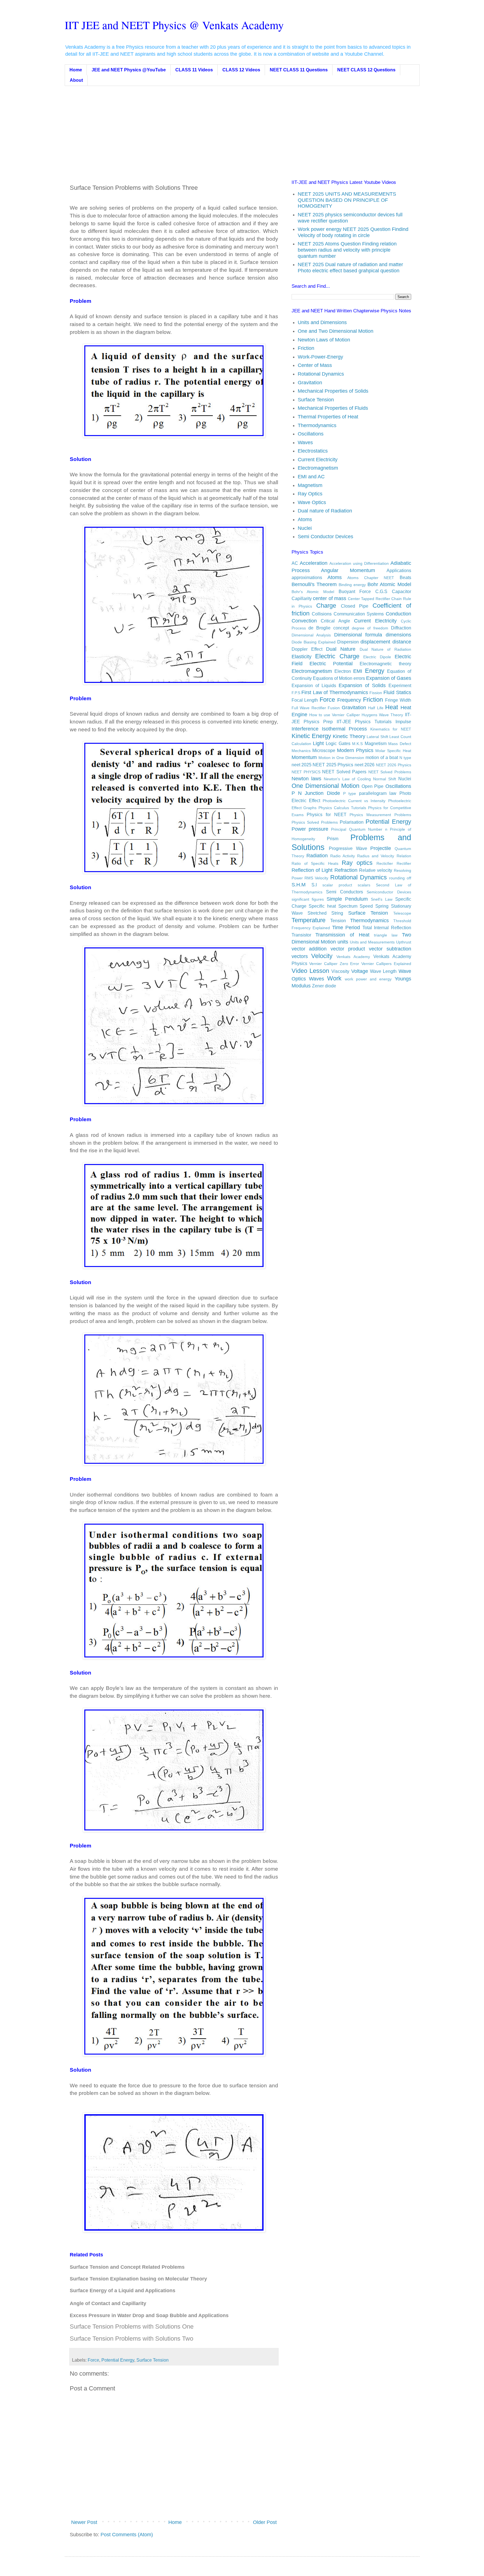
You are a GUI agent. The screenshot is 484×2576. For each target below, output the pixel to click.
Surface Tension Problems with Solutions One (132, 2326)
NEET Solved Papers (344, 772)
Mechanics (301, 751)
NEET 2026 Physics (394, 765)
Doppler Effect (307, 649)
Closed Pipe (355, 606)
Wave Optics (312, 502)
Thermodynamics (317, 425)
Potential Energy (118, 2360)
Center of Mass (315, 365)
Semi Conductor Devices (325, 537)
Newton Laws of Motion (324, 340)
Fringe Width (398, 700)
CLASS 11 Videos (194, 70)
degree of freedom (370, 628)
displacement (375, 642)
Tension (338, 921)
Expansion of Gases (389, 678)
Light (318, 743)
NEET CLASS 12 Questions (366, 70)
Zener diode (324, 986)
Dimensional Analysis (311, 635)
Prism (333, 839)
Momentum (304, 757)
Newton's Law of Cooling (347, 779)
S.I (314, 885)
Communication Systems (359, 614)
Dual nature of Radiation (325, 511)
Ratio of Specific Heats (315, 863)
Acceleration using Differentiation (359, 563)
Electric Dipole (377, 657)
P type (350, 793)
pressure (318, 829)
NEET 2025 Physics (333, 765)
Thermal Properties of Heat (328, 417)
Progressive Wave (348, 848)
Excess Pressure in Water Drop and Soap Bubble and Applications (149, 2315)
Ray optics (357, 863)
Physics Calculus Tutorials (342, 808)
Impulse (403, 722)
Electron (343, 671)
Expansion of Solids (362, 685)
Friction (306, 348)
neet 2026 (365, 765)
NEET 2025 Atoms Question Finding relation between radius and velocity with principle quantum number (347, 250)
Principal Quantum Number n (359, 829)
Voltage (360, 971)
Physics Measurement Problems (380, 815)
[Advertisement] (242, 128)
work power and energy (368, 979)
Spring (382, 906)
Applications (399, 570)
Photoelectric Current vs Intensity (354, 801)
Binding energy (352, 585)
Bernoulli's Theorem (314, 584)
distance (402, 642)
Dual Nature (341, 649)
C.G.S (381, 591)
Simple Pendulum (347, 899)
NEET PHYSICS (306, 772)
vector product (348, 949)
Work (334, 978)
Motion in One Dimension (341, 758)
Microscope (324, 750)
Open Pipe (373, 786)
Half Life (376, 708)
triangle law (386, 935)
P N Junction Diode (316, 793)
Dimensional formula (358, 635)
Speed (366, 906)
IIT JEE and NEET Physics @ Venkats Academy (174, 25)
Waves (305, 442)
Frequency (349, 700)
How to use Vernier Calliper (335, 715)
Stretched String (325, 913)
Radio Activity (343, 856)
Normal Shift (385, 779)
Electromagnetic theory (385, 664)
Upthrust (404, 942)
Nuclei (305, 528)
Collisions (322, 614)
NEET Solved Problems (390, 772)
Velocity (322, 956)
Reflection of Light (312, 870)
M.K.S (357, 744)
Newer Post (84, 2522)
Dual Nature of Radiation (385, 649)
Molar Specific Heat (393, 751)
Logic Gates (338, 743)
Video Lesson (310, 971)
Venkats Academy (353, 957)
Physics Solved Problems (315, 822)
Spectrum (348, 906)
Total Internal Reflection (387, 928)
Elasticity (302, 657)
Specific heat (322, 906)
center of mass (330, 598)
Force (93, 2360)
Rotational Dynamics (321, 374)
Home (76, 70)
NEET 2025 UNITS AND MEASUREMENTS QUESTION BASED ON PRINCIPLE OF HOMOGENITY (347, 200)
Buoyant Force (355, 591)
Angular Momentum (348, 570)
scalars (364, 885)
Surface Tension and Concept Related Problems (127, 2267)
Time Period (346, 928)
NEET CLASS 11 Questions (299, 70)
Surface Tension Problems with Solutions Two (132, 2339)
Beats (405, 577)
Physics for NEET (326, 814)
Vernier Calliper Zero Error (334, 964)
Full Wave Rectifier (309, 708)
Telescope (402, 913)
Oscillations (311, 434)
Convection (304, 621)
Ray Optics (310, 494)
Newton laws (306, 779)
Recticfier (385, 863)
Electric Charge (337, 656)
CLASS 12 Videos (241, 70)
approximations (307, 577)
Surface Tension (153, 2360)
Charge (326, 606)
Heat (392, 707)
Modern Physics (355, 750)
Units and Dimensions (322, 322)
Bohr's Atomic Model (313, 592)
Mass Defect (400, 744)
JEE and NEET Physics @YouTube (129, 70)
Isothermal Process (344, 729)
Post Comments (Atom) (127, 2535)
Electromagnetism (318, 468)
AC (295, 563)
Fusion (334, 708)
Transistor (301, 935)
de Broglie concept (329, 628)
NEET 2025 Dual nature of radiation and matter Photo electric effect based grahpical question (350, 268)
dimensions (398, 635)
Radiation (317, 856)
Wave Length (383, 971)
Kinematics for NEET (391, 729)
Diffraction (401, 628)
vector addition (309, 949)
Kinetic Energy (311, 736)
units (343, 942)
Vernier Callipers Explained (386, 964)
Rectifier (404, 863)
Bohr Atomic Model (389, 584)
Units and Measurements (372, 942)
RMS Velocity (316, 878)
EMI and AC (311, 477)
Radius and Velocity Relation (384, 856)
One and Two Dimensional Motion (336, 331)
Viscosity (340, 971)
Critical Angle (335, 621)
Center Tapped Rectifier (369, 599)
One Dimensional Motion (325, 786)
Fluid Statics (397, 692)
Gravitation (310, 383)
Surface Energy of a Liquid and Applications (123, 2291)
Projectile (381, 848)
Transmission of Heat (342, 935)
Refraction (346, 870)
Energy (375, 671)
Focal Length (305, 700)
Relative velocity (376, 870)
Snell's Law (382, 899)
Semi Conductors (345, 892)
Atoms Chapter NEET (371, 578)
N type (405, 758)
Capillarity (302, 598)
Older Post (265, 2522)
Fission (376, 693)
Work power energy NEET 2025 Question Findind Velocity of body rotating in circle (353, 232)
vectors (300, 956)
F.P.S (296, 693)
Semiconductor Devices (389, 892)
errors (359, 678)
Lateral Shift (377, 737)
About (76, 80)
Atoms (305, 519)
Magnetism (310, 485)
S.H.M (299, 885)
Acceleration (314, 563)
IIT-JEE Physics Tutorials (364, 722)
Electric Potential (331, 664)
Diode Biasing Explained (314, 642)
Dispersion (348, 642)
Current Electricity (318, 460)
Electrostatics (313, 451)
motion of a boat (382, 757)
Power (299, 829)
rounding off (400, 878)
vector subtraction (390, 949)
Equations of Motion (333, 678)
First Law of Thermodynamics (335, 692)
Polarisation (352, 822)
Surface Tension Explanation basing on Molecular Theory (138, 2279)
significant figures (308, 899)
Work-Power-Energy (320, 357)
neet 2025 (302, 765)
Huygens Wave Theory (382, 715)
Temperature (309, 920)
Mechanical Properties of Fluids (333, 408)
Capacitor (402, 591)
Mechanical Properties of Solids (333, 391)
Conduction (398, 614)
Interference (305, 729)
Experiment (400, 685)
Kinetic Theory (349, 736)
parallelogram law (378, 793)
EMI (358, 671)
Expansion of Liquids (314, 685)
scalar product (337, 885)
